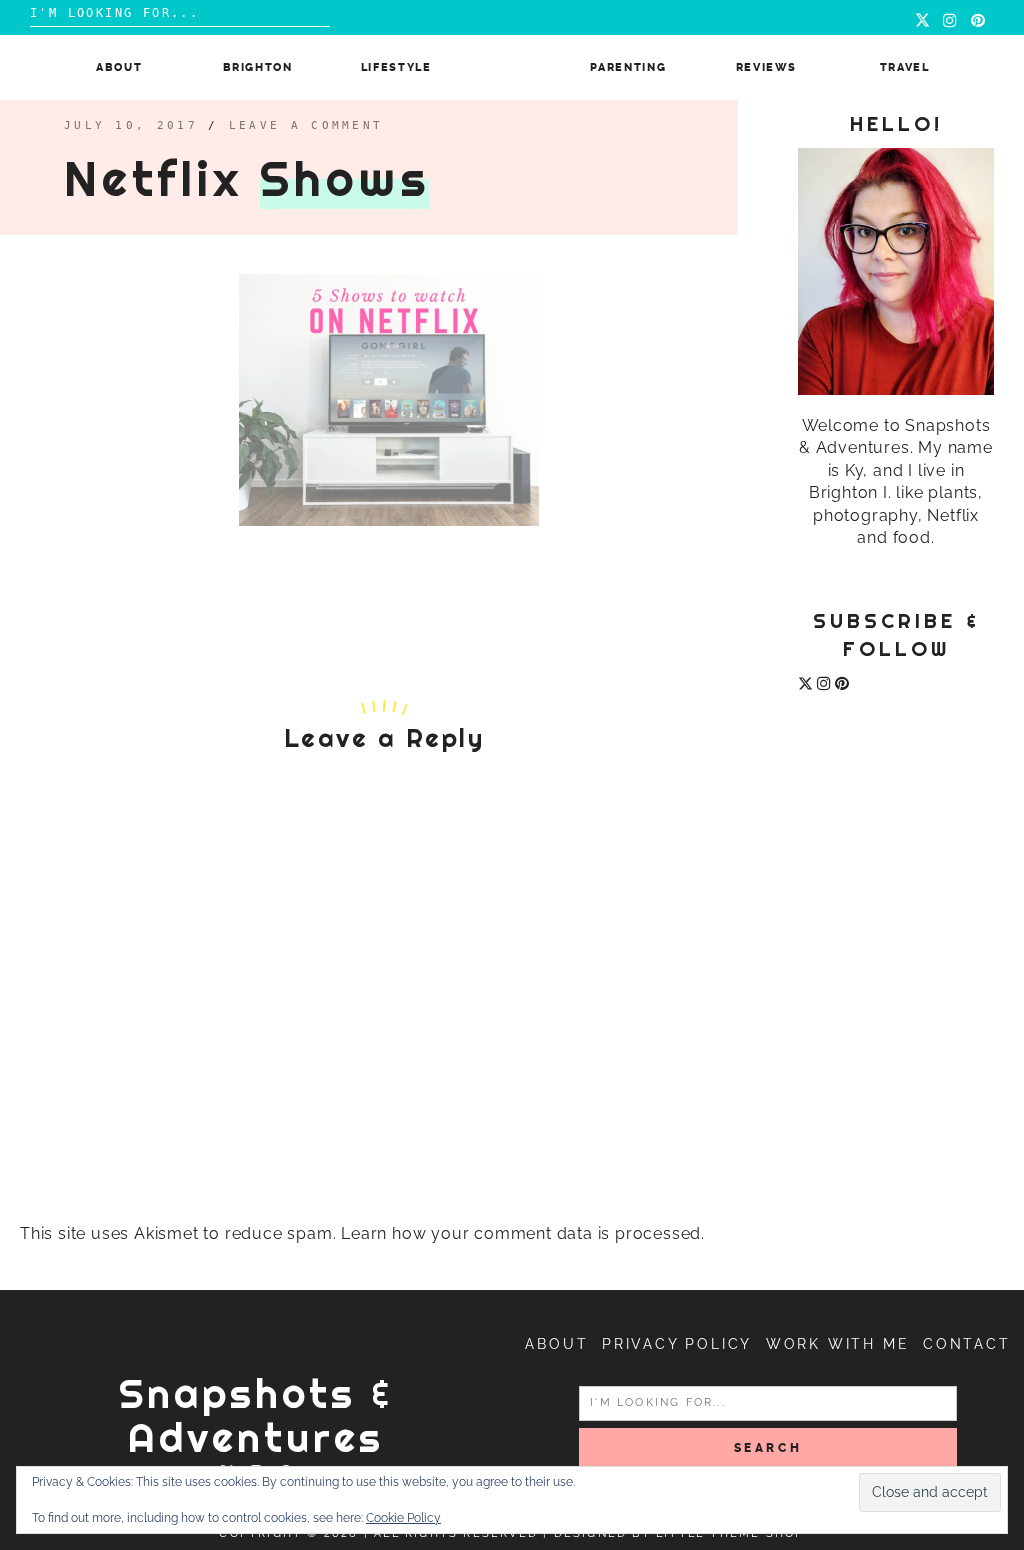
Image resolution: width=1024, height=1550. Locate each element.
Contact (967, 1344)
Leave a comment (306, 125)
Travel (905, 67)
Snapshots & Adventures (256, 1415)
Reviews (767, 67)
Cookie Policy (403, 1518)
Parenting (628, 67)
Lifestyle (396, 67)
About (119, 67)
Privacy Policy (677, 1344)
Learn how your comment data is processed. (523, 1233)
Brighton (258, 67)
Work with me (838, 1344)
